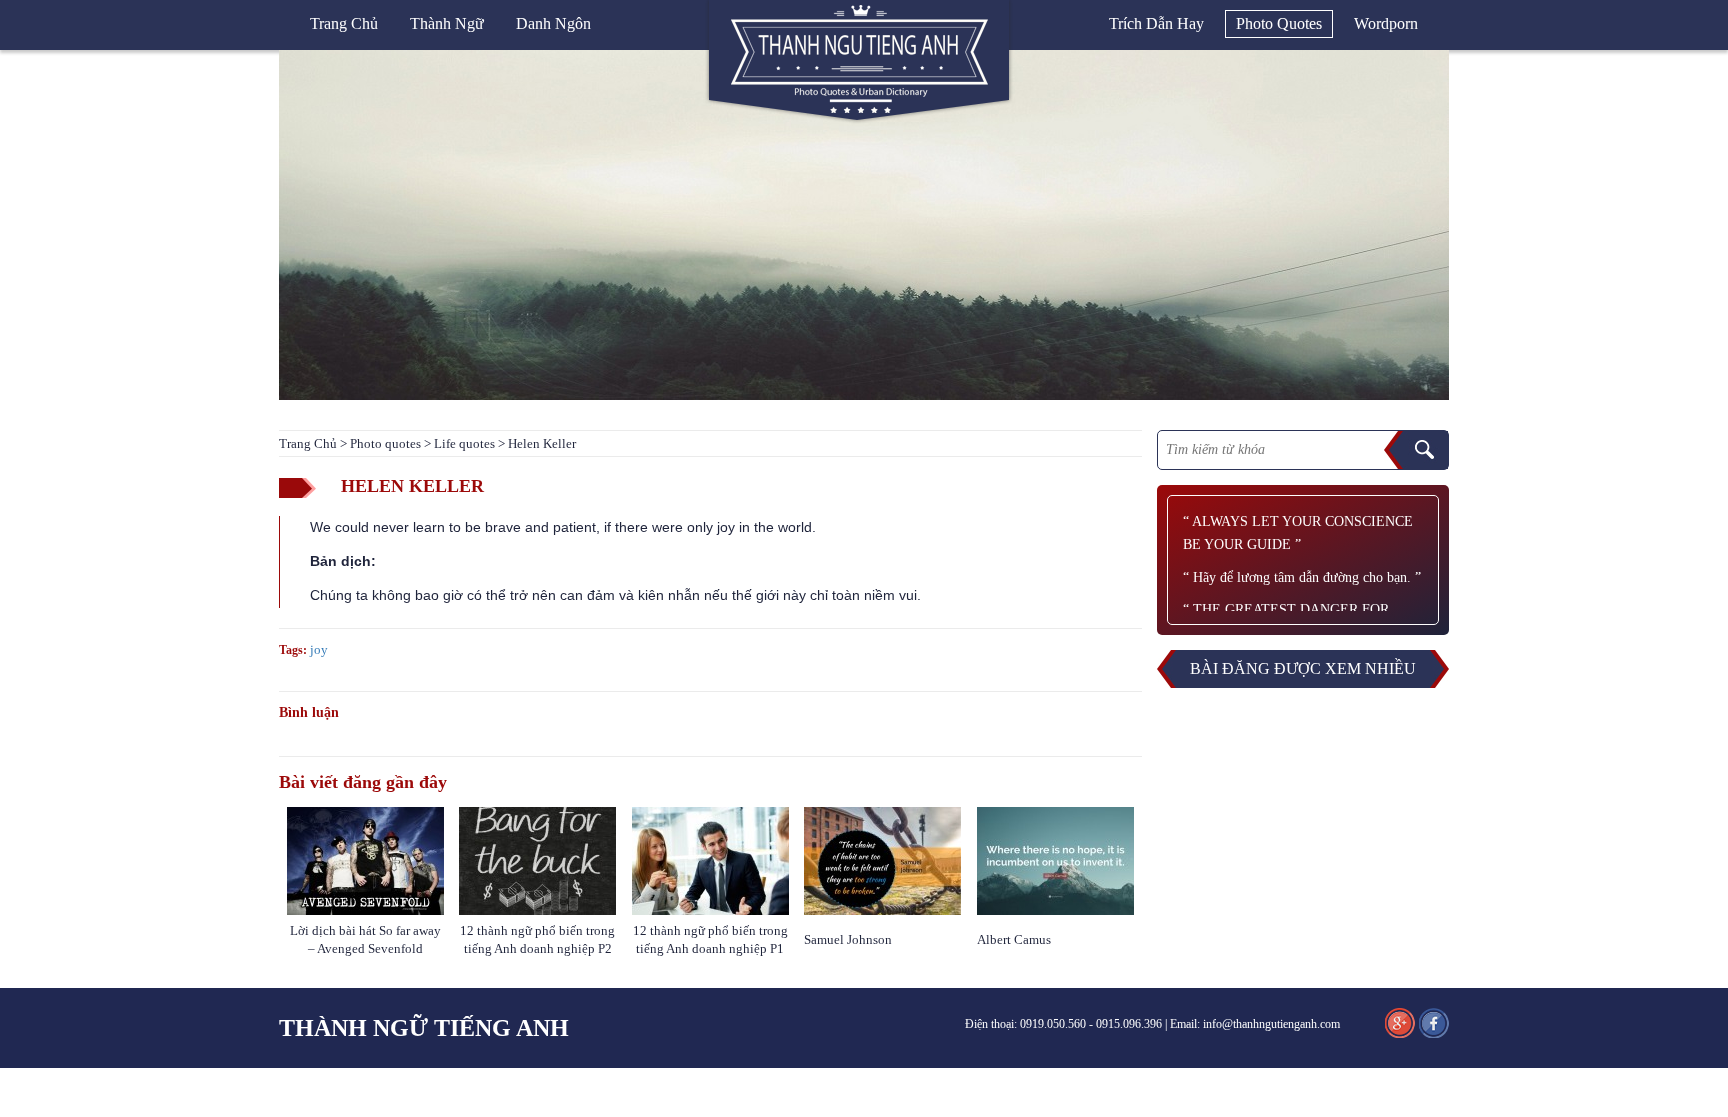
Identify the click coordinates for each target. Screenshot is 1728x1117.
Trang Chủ (308, 443)
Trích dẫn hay (1156, 23)
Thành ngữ (447, 23)
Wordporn (1386, 23)
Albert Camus (1014, 939)
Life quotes (464, 443)
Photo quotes (1279, 23)
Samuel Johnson (849, 939)
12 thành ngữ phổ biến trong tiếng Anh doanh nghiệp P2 (537, 939)
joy (319, 649)
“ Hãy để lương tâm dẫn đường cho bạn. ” (1302, 577)
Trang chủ (344, 23)
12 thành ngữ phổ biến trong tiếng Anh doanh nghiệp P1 (710, 939)
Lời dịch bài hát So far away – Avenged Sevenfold (365, 939)
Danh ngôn (553, 23)
